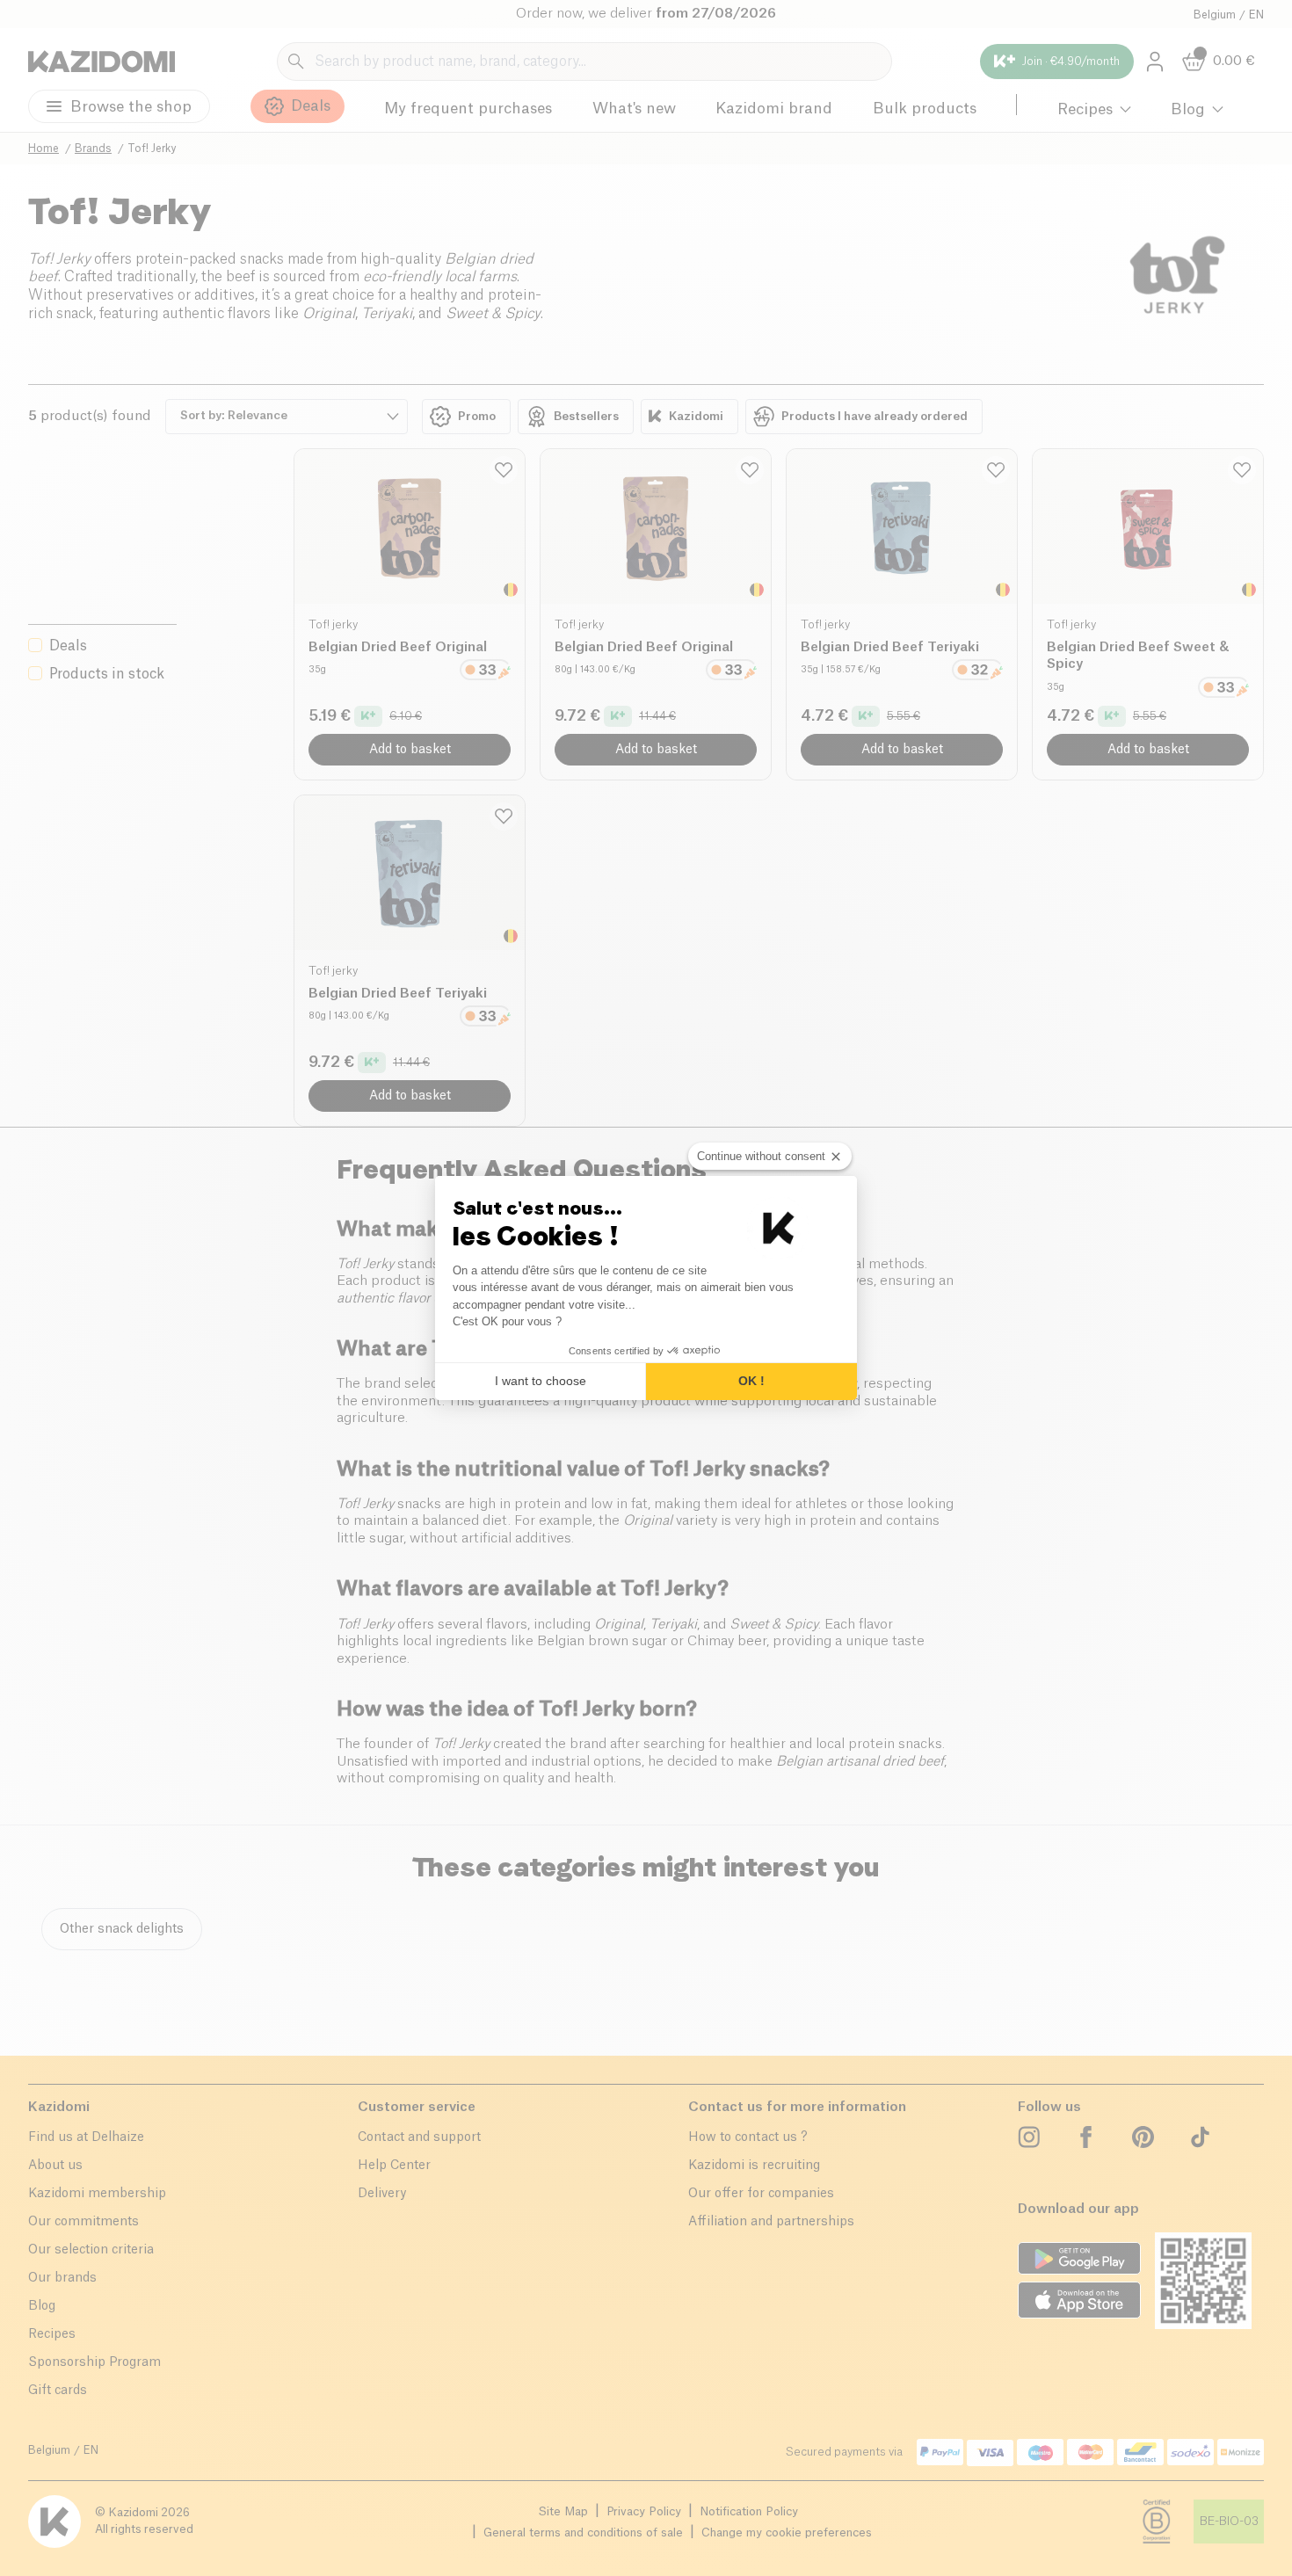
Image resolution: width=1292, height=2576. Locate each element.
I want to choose (541, 1381)
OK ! (751, 1381)
